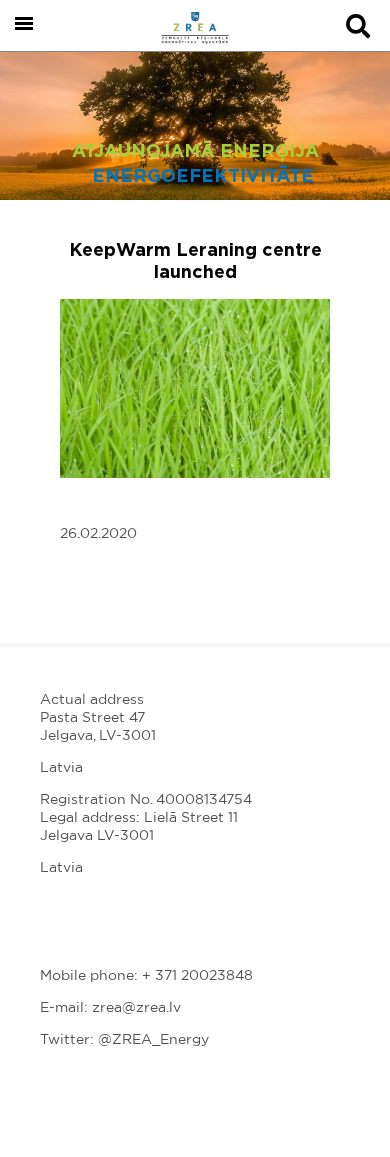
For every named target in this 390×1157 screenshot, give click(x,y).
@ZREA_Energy (153, 1040)
